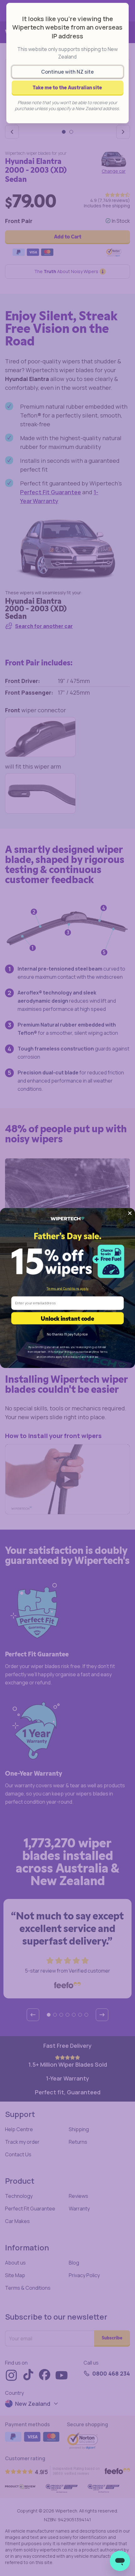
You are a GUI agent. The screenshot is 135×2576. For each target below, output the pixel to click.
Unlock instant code (67, 1318)
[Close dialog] (130, 1213)
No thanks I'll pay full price (67, 1334)
